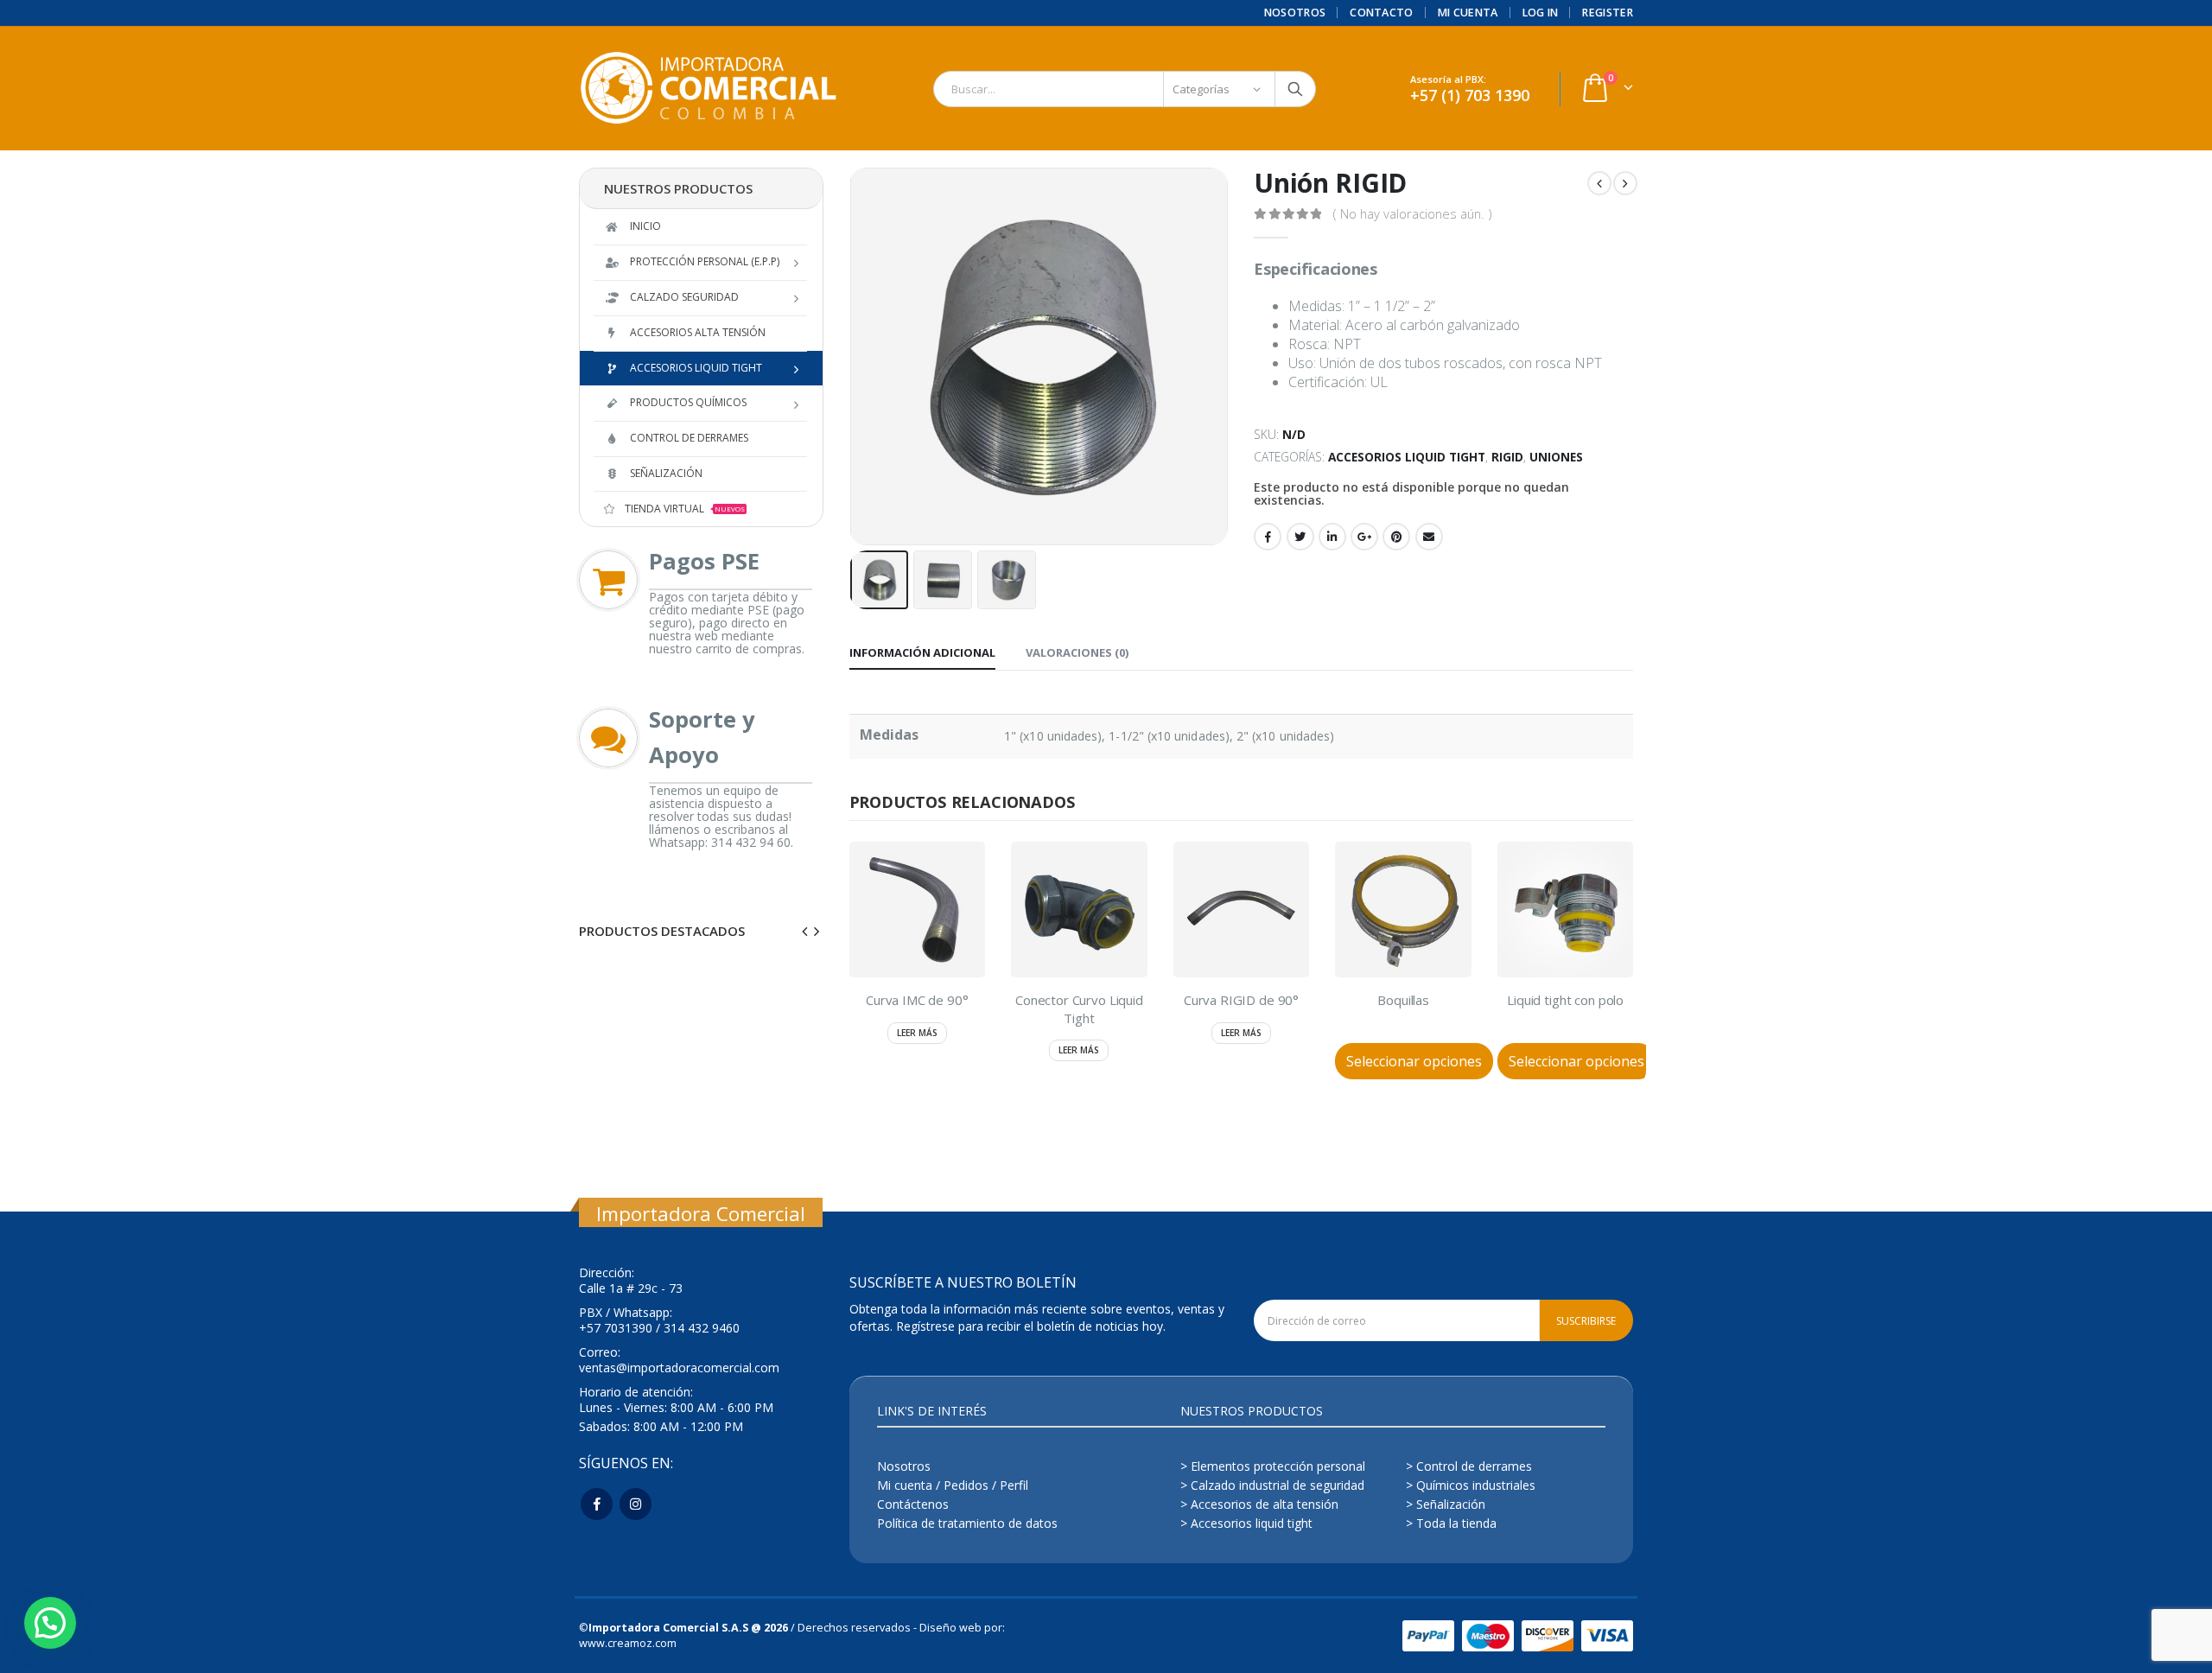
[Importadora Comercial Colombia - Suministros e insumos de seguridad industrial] (709, 89)
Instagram (636, 1504)
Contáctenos (913, 1504)
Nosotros (1295, 13)
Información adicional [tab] (922, 652)
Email (1429, 537)
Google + (1364, 537)
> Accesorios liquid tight (1246, 1523)
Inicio (645, 226)
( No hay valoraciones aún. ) (1412, 213)
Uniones (1556, 457)
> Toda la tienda (1451, 1523)
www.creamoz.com (628, 1643)
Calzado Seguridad (684, 297)
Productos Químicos (688, 402)
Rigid (1507, 457)
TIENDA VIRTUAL (685, 509)
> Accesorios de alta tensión (1259, 1504)
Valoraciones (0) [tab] (1077, 652)
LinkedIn (1332, 537)
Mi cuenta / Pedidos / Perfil (953, 1485)
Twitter (1300, 537)
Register (1608, 13)
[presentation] (854, 357)
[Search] (1295, 89)
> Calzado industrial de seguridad (1272, 1485)
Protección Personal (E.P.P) (705, 261)
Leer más (917, 1033)
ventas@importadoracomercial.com (679, 1368)
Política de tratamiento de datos (967, 1523)
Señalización (666, 473)
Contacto (1382, 13)
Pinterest (1396, 537)
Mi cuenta (1468, 13)
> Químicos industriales (1471, 1485)
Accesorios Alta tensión (698, 332)
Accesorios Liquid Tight (1407, 457)
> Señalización (1446, 1504)
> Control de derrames (1469, 1466)
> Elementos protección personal (1273, 1466)
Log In (1541, 13)
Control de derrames (689, 438)
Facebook (1268, 537)
